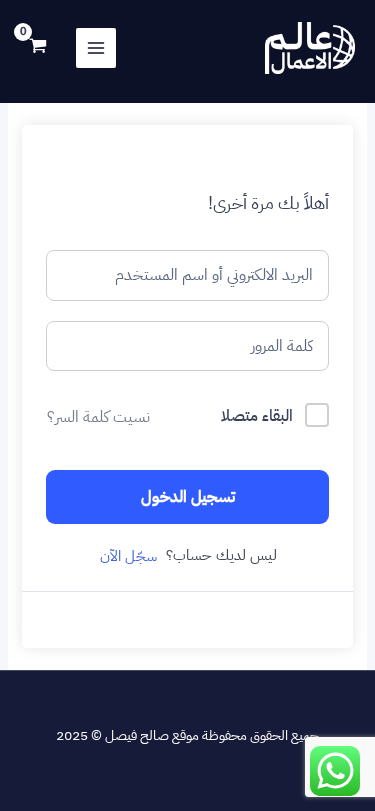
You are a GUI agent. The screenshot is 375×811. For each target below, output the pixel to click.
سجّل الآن (128, 556)
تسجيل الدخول (188, 496)
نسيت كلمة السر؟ (98, 417)
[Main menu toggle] (96, 48)
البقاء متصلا (257, 416)
